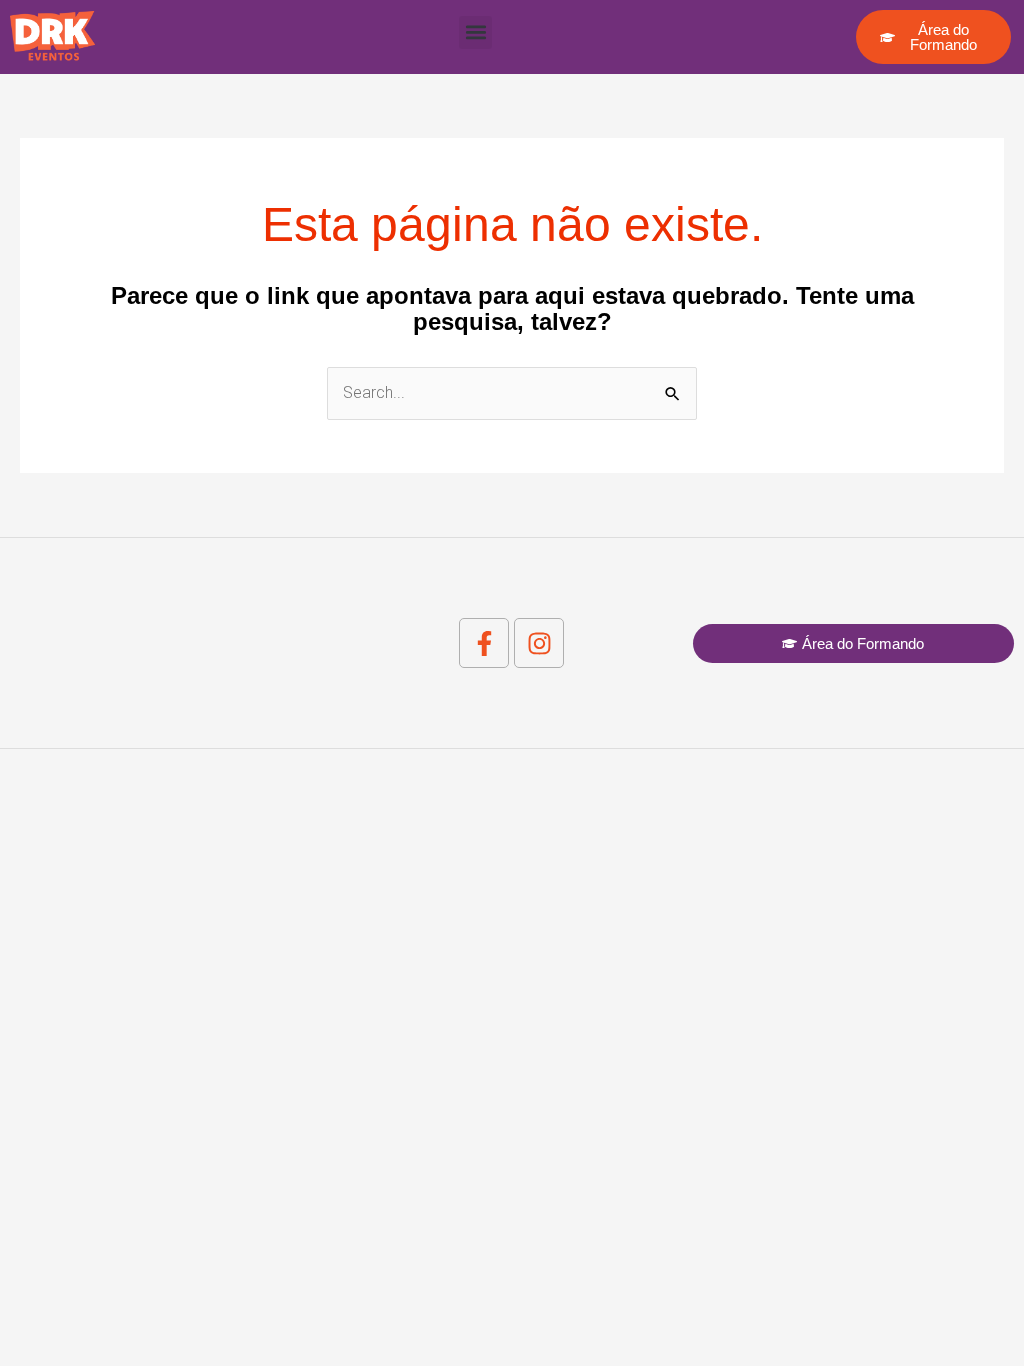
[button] (475, 32)
